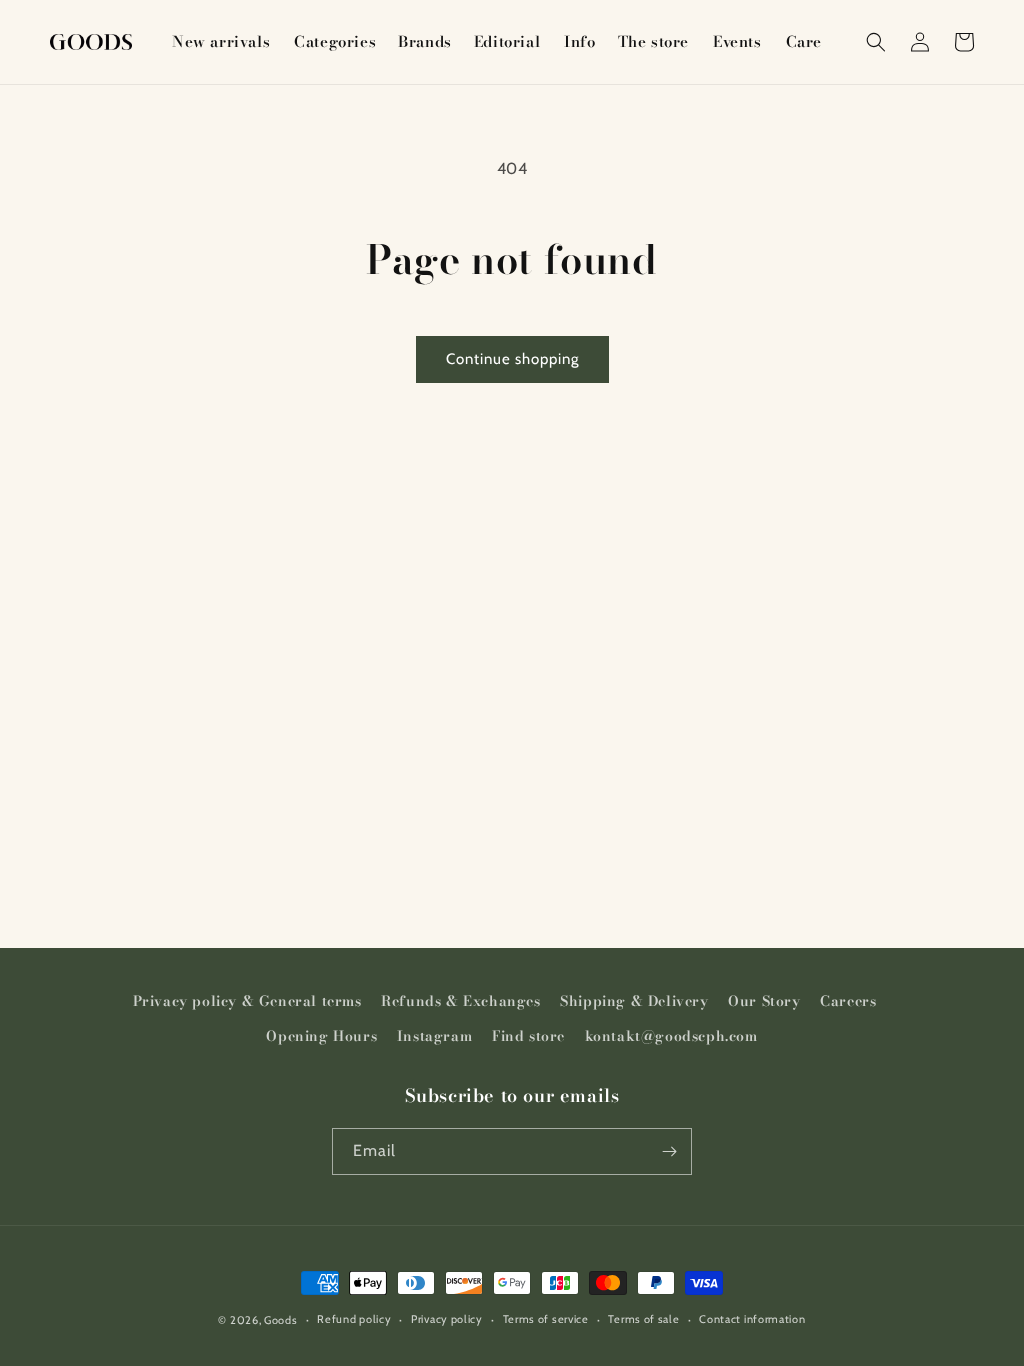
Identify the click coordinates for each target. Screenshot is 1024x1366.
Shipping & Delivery (634, 1001)
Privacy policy (447, 1319)
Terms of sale (643, 1319)
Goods (281, 1320)
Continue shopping (512, 359)
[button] (334, 42)
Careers (848, 1001)
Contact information (752, 1319)
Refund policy (354, 1319)
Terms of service (546, 1319)
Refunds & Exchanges (460, 1001)
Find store (528, 1036)
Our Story (764, 1001)
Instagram (434, 1036)
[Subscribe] (669, 1151)
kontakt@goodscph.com (671, 1036)
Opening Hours (321, 1036)
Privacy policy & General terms (247, 1001)
